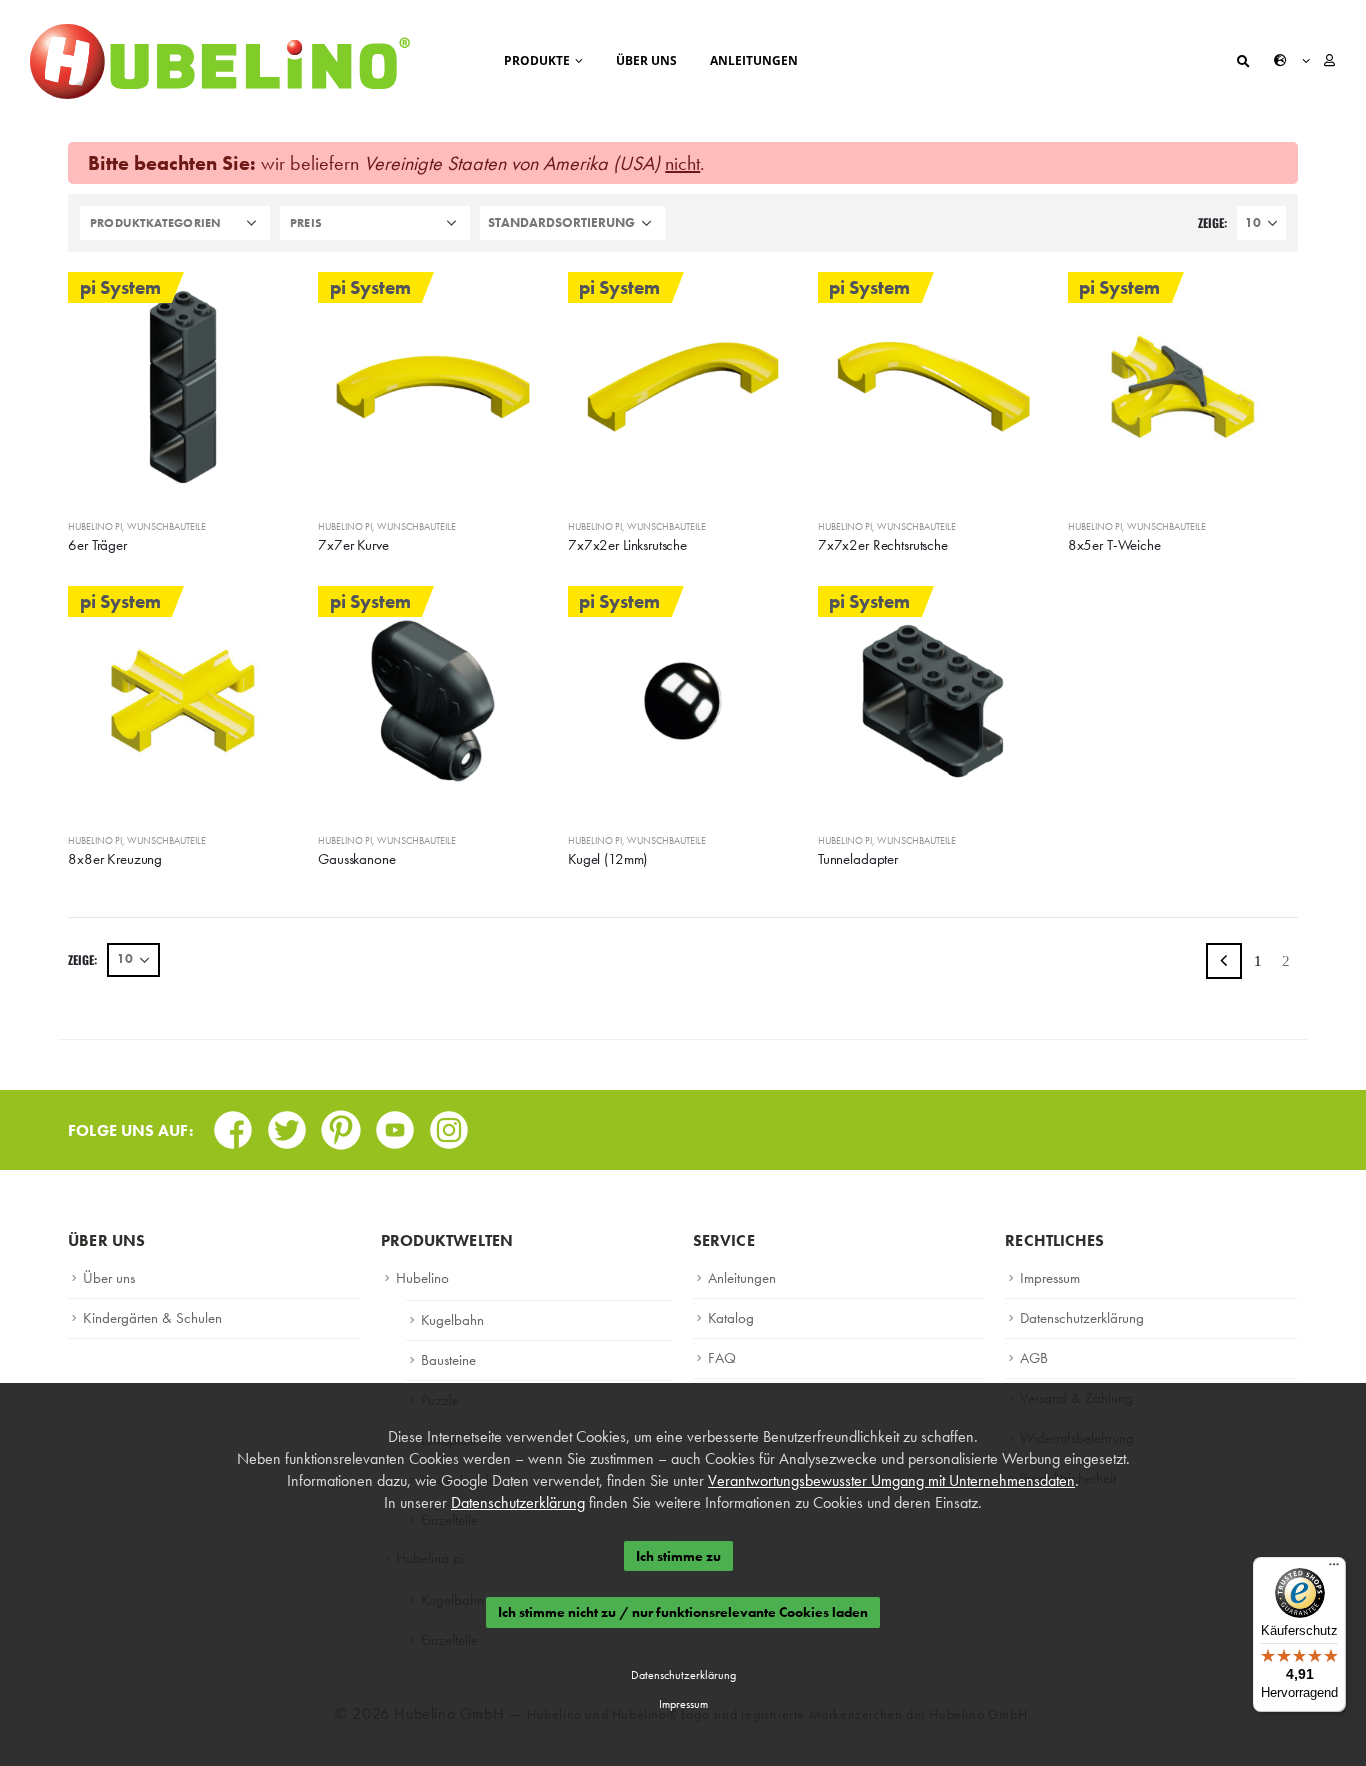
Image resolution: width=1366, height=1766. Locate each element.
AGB (1034, 1358)
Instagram (449, 1123)
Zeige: (1212, 222)
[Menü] (1334, 1569)
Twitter (287, 1123)
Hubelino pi (95, 526)
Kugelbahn (452, 1320)
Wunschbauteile (166, 526)
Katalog (731, 1318)
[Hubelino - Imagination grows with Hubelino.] (220, 61)
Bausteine (448, 1360)
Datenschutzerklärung (1082, 1318)
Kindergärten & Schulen (152, 1318)
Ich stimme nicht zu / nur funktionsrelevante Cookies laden (683, 1613)
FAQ (722, 1358)
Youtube (395, 1123)
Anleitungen (754, 60)
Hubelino (422, 1278)
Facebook (233, 1123)
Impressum (1050, 1278)
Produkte (537, 60)
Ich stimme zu (678, 1556)
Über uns (646, 60)
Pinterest (341, 1123)
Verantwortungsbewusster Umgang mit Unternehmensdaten (891, 1480)
